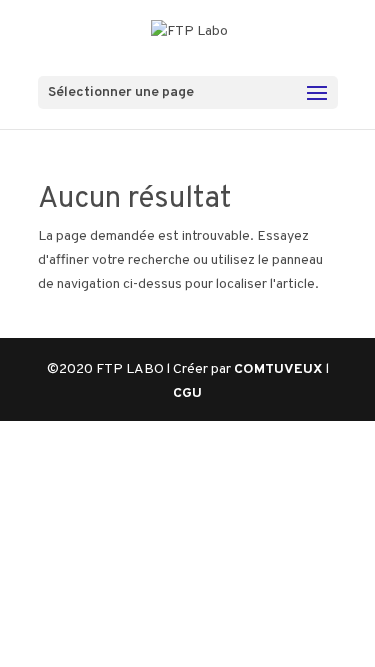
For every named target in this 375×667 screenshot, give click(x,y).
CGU (187, 393)
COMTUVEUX (280, 369)
